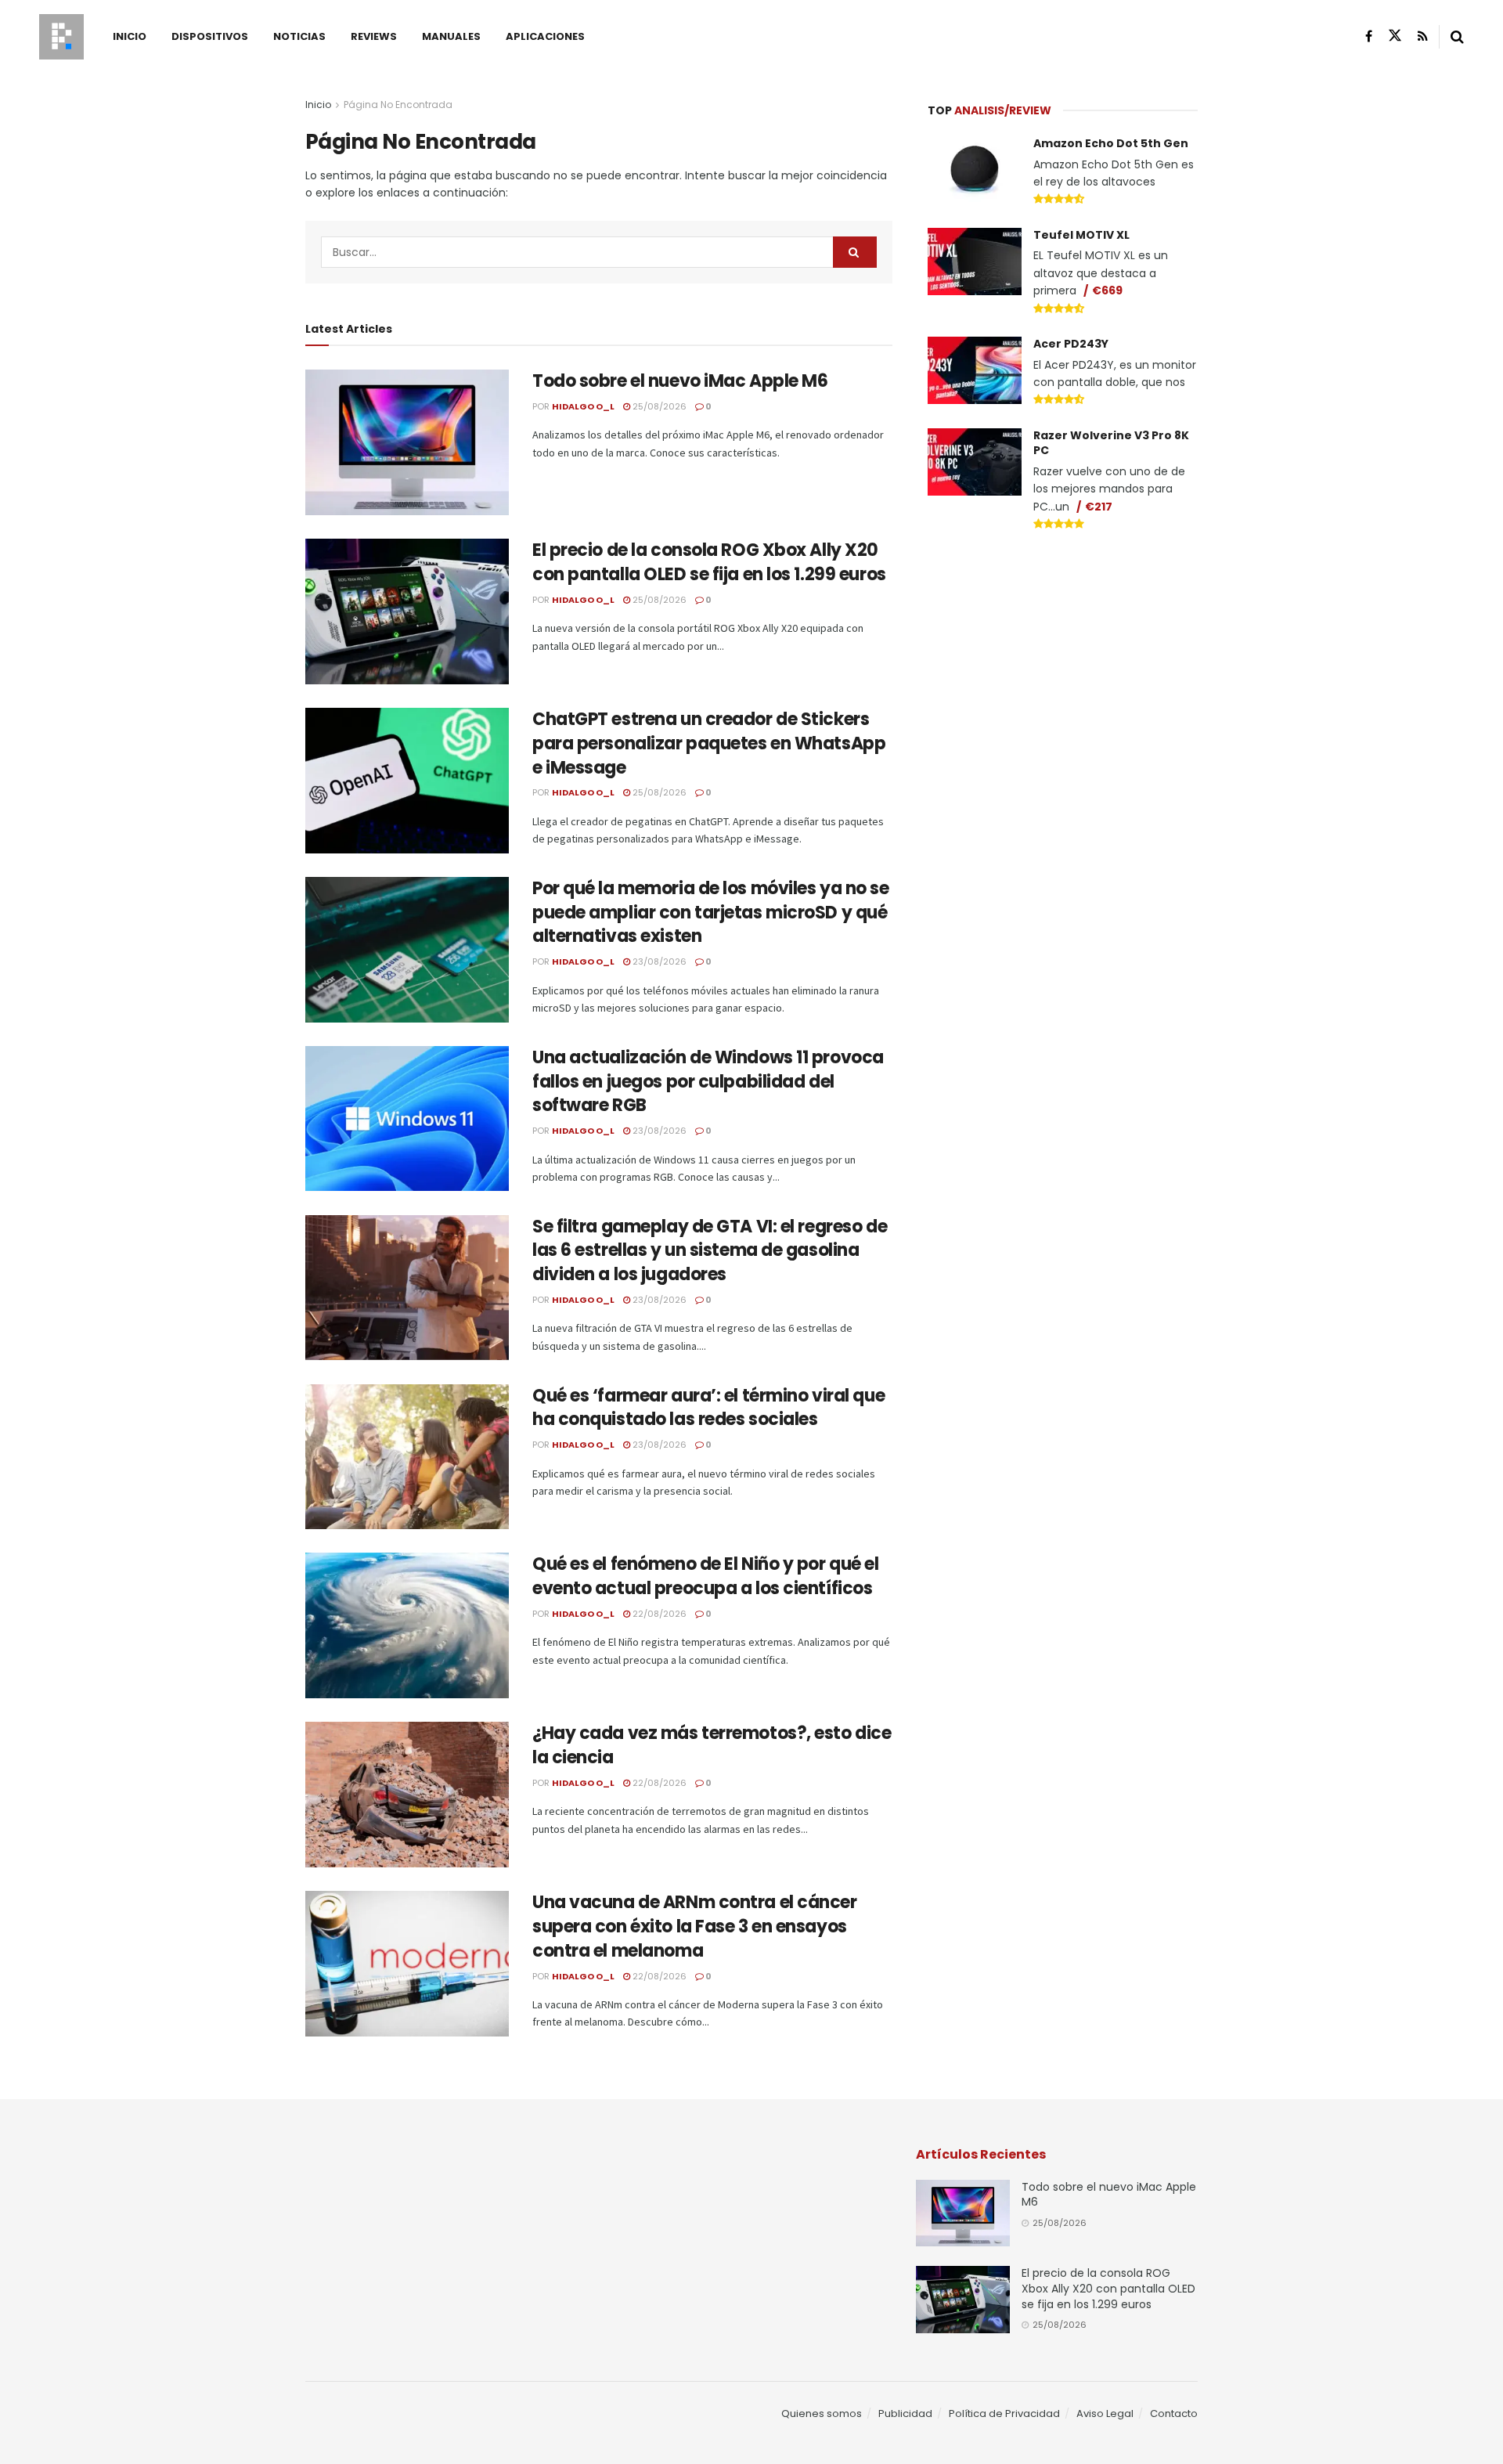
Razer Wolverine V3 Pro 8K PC (1111, 443)
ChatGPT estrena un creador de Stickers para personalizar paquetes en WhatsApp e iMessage (709, 743)
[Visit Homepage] (61, 37)
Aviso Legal (1105, 2413)
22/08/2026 (658, 1614)
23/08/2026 (658, 961)
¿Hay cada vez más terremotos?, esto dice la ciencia (712, 1745)
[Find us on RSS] (1423, 36)
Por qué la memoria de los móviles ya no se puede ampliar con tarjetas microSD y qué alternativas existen (711, 913)
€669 (1107, 290)
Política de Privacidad (1004, 2413)
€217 (1099, 507)
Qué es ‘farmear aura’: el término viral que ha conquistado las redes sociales (708, 1408)
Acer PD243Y (1071, 344)
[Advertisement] (1063, 662)
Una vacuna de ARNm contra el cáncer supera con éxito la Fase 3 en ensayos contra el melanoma (695, 1926)
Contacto (1174, 2413)
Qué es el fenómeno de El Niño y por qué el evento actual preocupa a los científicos (706, 1576)
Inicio (130, 36)
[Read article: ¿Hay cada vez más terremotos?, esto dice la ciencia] (407, 1795)
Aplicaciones (545, 36)
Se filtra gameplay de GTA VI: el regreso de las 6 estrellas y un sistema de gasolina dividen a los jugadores (710, 1251)
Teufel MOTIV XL (1081, 235)
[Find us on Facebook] (1369, 36)
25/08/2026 (658, 406)
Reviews (374, 36)
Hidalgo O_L (583, 406)
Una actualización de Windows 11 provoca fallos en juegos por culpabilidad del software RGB (708, 1082)
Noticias (299, 36)
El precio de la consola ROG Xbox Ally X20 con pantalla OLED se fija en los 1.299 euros (709, 562)
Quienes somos (822, 2413)
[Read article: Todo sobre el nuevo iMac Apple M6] (407, 442)
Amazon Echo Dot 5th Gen (1111, 143)
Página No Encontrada (398, 105)
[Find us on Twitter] (1395, 36)
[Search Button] (1457, 37)
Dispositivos (210, 36)
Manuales (451, 36)
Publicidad (905, 2413)
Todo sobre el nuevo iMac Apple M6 (680, 381)
